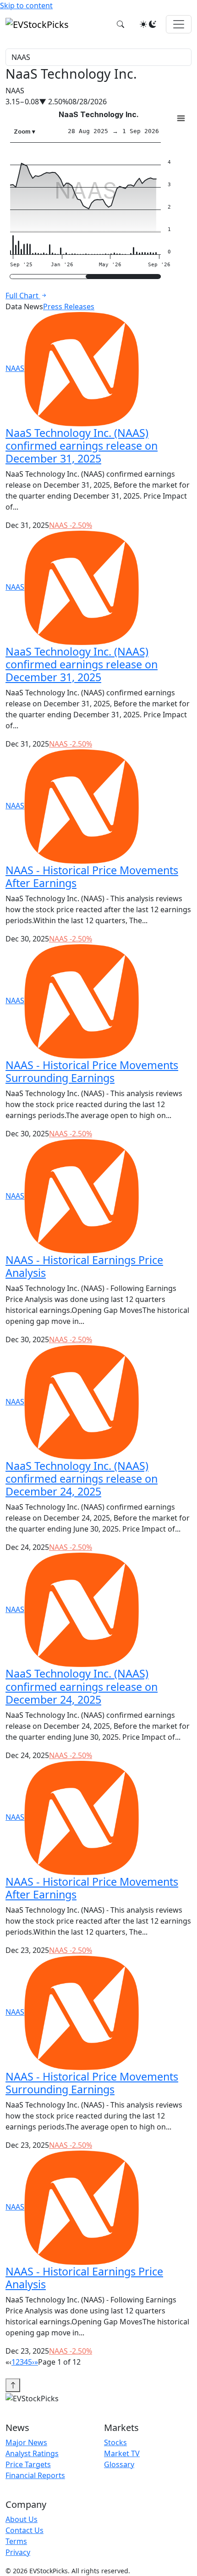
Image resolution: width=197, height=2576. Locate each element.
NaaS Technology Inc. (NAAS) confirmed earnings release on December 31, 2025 (82, 446)
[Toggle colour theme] (148, 24)
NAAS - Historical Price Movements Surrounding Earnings (92, 1071)
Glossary (119, 2464)
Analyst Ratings (32, 2453)
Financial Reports (35, 2475)
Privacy (18, 2552)
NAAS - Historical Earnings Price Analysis (84, 1266)
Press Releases (69, 307)
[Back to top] (13, 2385)
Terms (16, 2541)
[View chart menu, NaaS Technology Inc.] (181, 118)
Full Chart (23, 296)
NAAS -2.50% (71, 525)
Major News (26, 2442)
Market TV (122, 2453)
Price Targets (28, 2464)
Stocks (115, 2442)
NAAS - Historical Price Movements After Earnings (92, 877)
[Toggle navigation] (179, 24)
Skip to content (26, 5)
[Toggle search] (120, 24)
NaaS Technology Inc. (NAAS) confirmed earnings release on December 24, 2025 (82, 1479)
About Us (22, 2519)
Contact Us (25, 2530)
